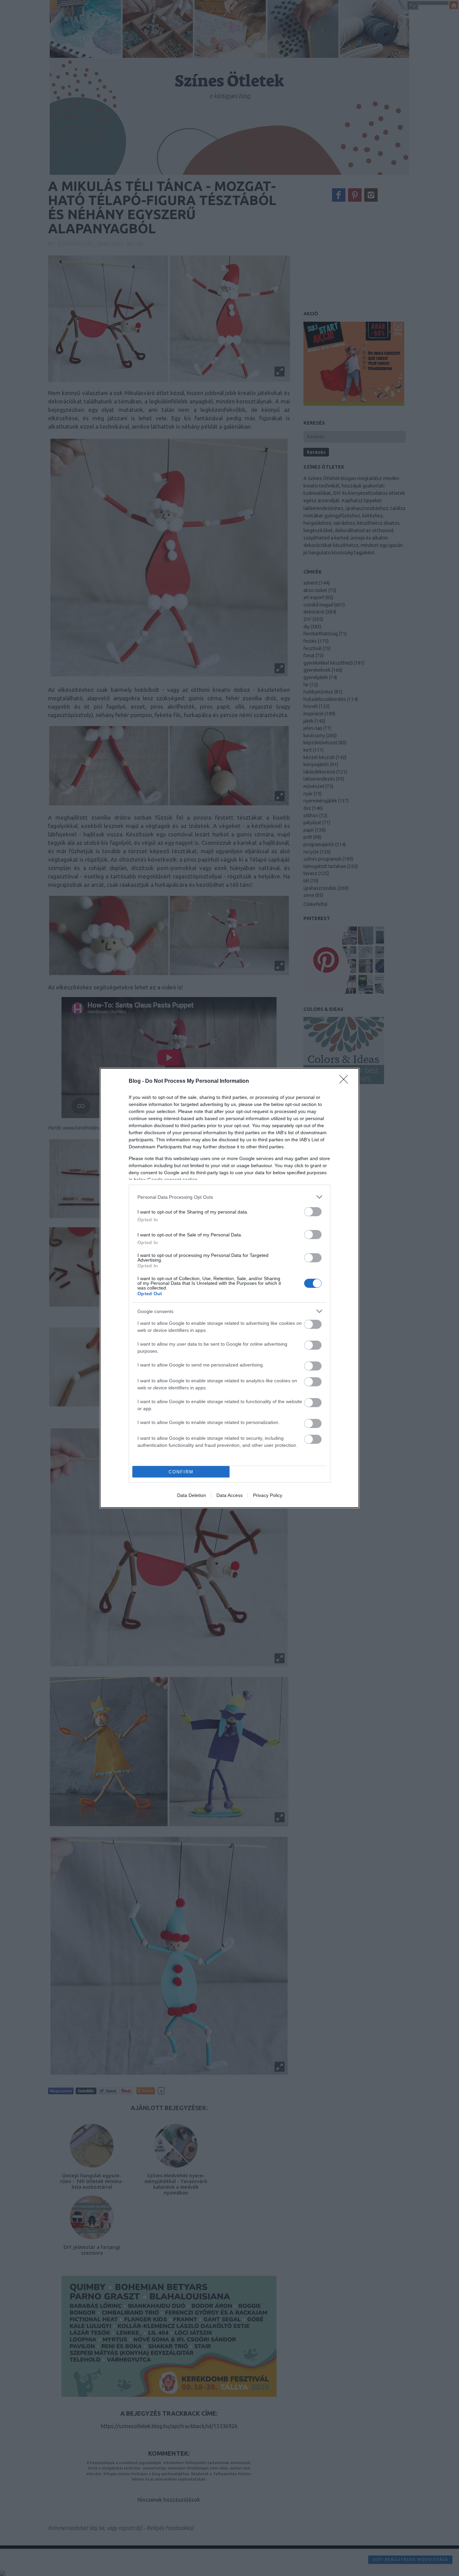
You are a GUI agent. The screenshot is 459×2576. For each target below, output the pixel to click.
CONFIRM (181, 1472)
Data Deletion (192, 1495)
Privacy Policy (268, 1495)
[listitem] (229, 1197)
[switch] (313, 1212)
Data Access (229, 1495)
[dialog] (229, 1288)
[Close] (346, 1081)
